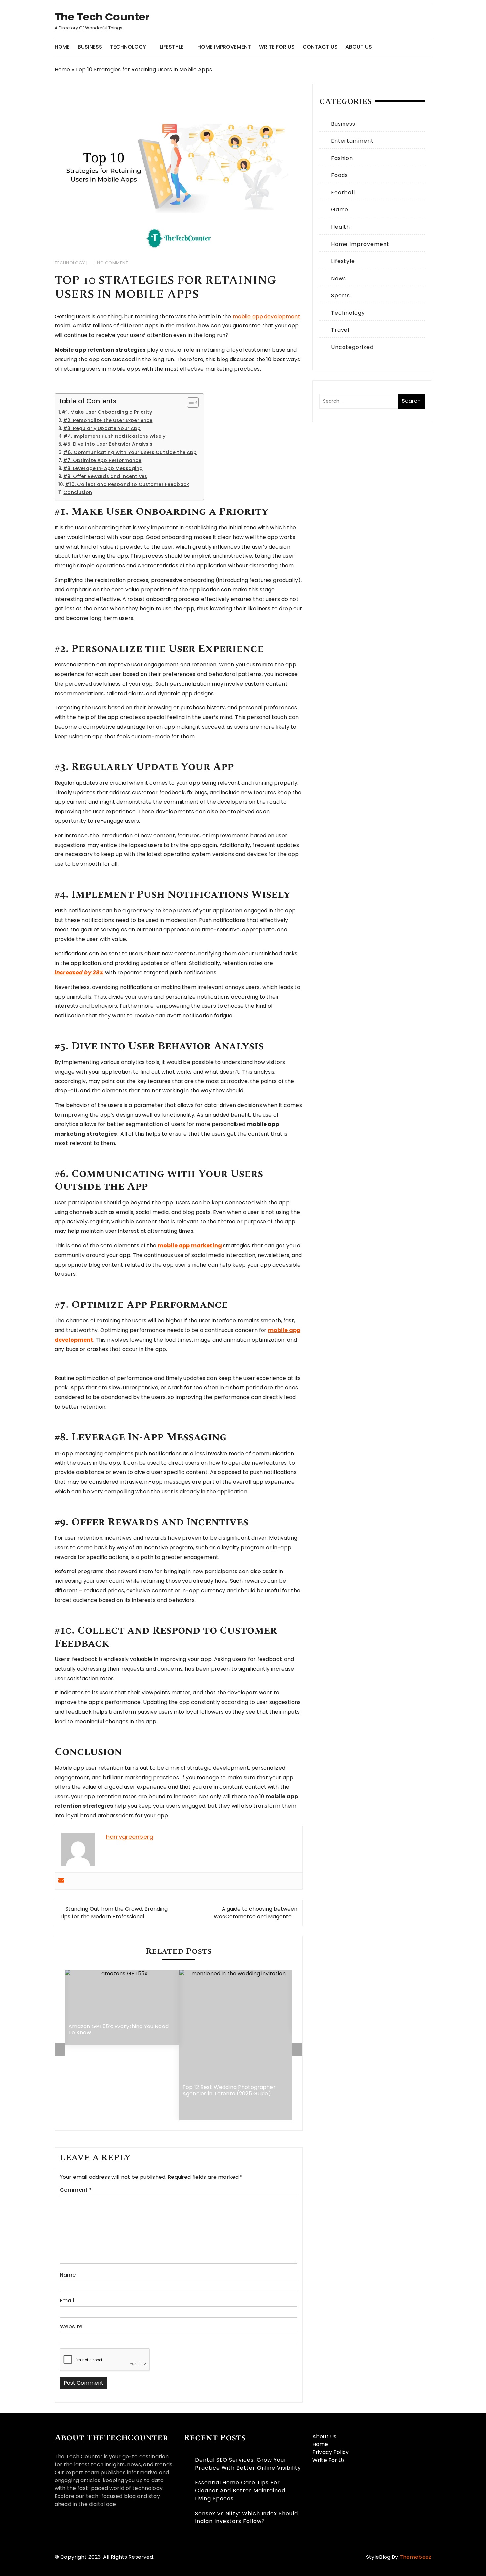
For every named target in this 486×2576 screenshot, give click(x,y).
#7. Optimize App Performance (102, 460)
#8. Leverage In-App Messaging (103, 468)
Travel (340, 330)
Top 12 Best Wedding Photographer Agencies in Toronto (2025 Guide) (229, 2090)
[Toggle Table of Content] (190, 402)
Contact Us (320, 47)
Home (62, 47)
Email (67, 2301)
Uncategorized (352, 347)
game (340, 210)
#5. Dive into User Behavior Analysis (108, 444)
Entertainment (352, 141)
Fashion (342, 158)
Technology (128, 47)
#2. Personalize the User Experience (108, 420)
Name (68, 2275)
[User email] (61, 1881)
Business (90, 47)
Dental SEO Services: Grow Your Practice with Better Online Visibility (248, 2464)
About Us (359, 47)
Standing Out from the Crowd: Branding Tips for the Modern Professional (114, 1913)
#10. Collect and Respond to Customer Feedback (127, 484)
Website (71, 2326)
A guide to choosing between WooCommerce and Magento (255, 1913)
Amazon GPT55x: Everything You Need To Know (119, 2030)
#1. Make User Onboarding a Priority (107, 412)
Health (341, 227)
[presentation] (60, 2050)
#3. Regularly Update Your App (102, 428)
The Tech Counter (102, 17)
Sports (341, 296)
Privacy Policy (331, 2452)
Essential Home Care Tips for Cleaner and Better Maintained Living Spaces (240, 2491)
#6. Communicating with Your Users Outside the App (130, 452)
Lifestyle (172, 47)
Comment (76, 2190)
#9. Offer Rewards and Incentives (105, 476)
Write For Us (277, 47)
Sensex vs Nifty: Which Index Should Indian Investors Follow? (246, 2517)
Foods (340, 175)
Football (343, 192)
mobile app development (266, 316)
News (339, 278)
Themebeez (416, 2557)
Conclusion (78, 492)
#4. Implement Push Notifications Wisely (114, 436)
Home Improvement (224, 47)
